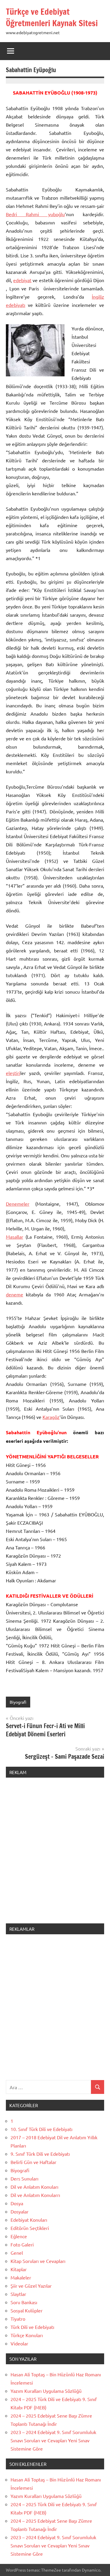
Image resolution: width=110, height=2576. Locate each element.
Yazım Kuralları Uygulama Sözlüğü (46, 2391)
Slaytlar (18, 2294)
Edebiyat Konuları (29, 2220)
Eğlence (19, 2236)
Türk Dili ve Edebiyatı (32, 2327)
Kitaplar (19, 2269)
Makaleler (21, 2277)
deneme (15, 1294)
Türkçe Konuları (27, 2335)
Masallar (15, 1237)
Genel (17, 2253)
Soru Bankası (24, 2302)
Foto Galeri (22, 2244)
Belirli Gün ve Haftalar (33, 2162)
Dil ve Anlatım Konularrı (35, 2195)
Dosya (17, 2203)
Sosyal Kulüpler (27, 2310)
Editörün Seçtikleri (30, 2228)
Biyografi (18, 1702)
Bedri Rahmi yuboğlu (35, 214)
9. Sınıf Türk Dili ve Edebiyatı (40, 2154)
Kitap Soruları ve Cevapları (38, 2261)
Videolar (19, 2343)
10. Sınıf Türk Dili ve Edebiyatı (42, 2129)
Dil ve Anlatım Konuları (34, 2187)
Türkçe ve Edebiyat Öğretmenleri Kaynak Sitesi (52, 17)
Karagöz (51, 1417)
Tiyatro (18, 2319)
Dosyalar (20, 2211)
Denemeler (18, 1204)
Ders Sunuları (24, 2178)
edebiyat (22, 280)
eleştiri (13, 1073)
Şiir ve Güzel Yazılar (31, 2286)
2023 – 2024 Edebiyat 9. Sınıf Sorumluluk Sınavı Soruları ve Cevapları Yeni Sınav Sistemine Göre (53, 2440)
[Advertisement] (55, 1854)
